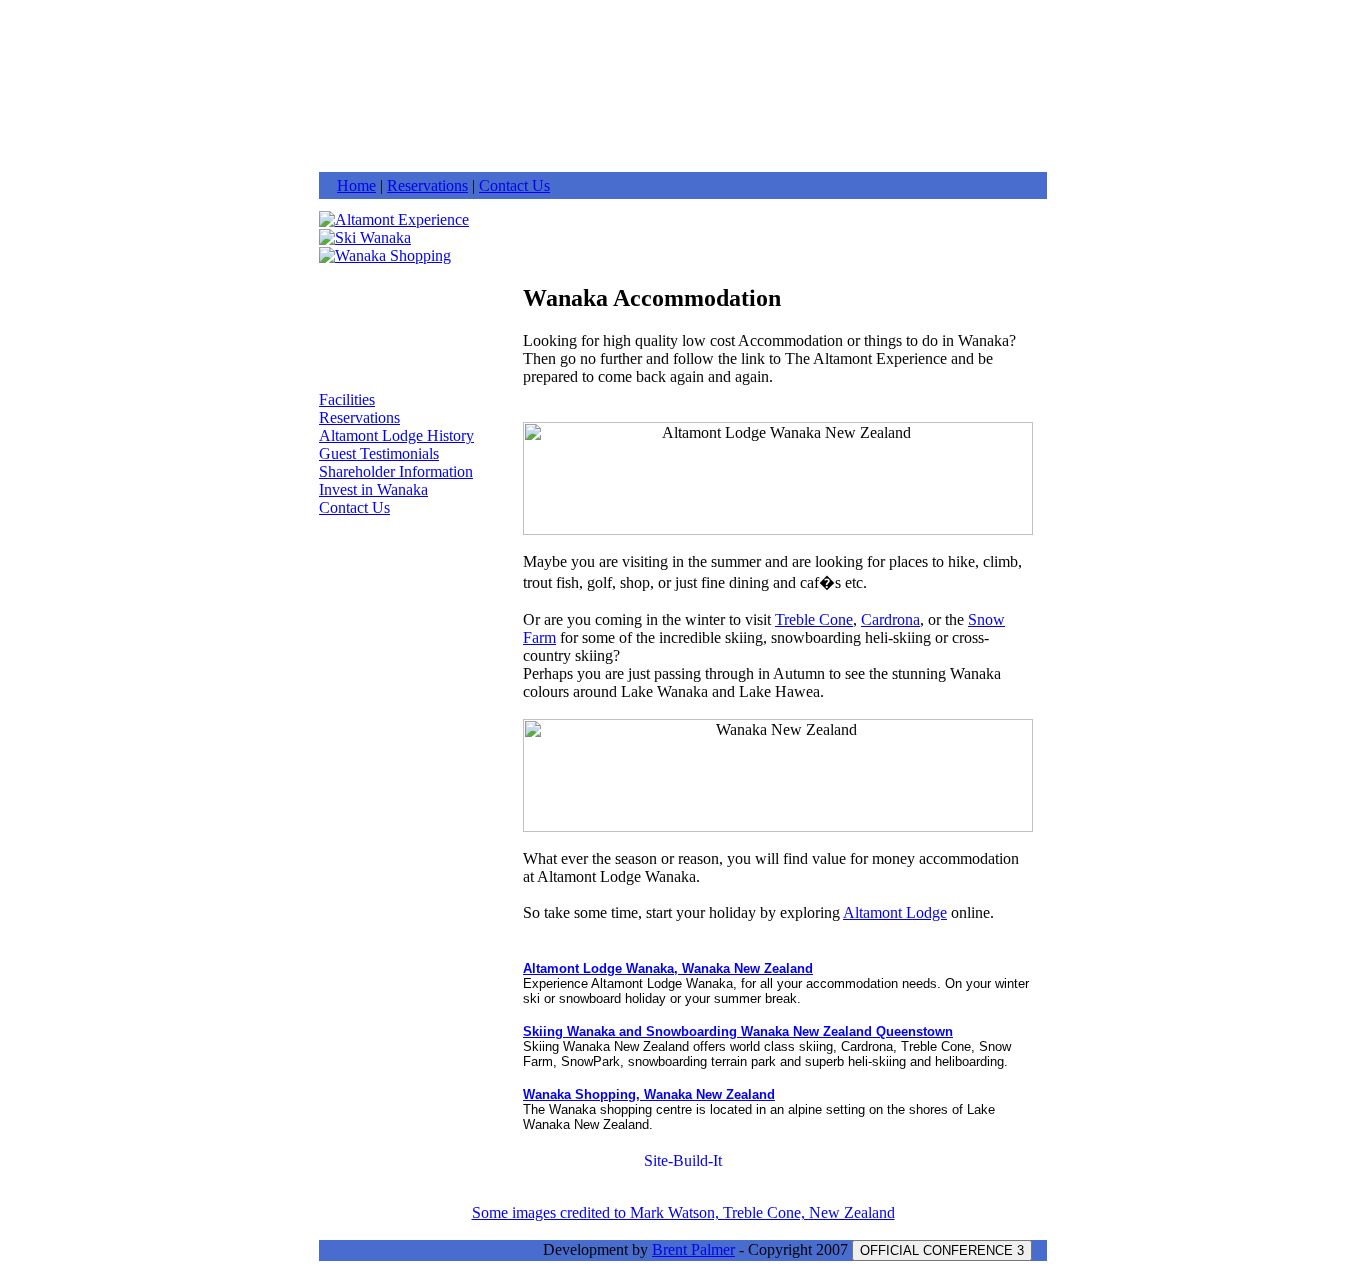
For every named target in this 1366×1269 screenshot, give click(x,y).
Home (356, 185)
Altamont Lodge (895, 912)
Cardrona (890, 619)
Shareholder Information (396, 471)
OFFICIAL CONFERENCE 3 (942, 1250)
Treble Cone (814, 619)
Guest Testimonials (379, 453)
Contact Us (514, 185)
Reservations (427, 185)
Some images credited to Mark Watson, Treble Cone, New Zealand (683, 1212)
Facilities (347, 399)
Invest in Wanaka (373, 489)
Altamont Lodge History (396, 435)
